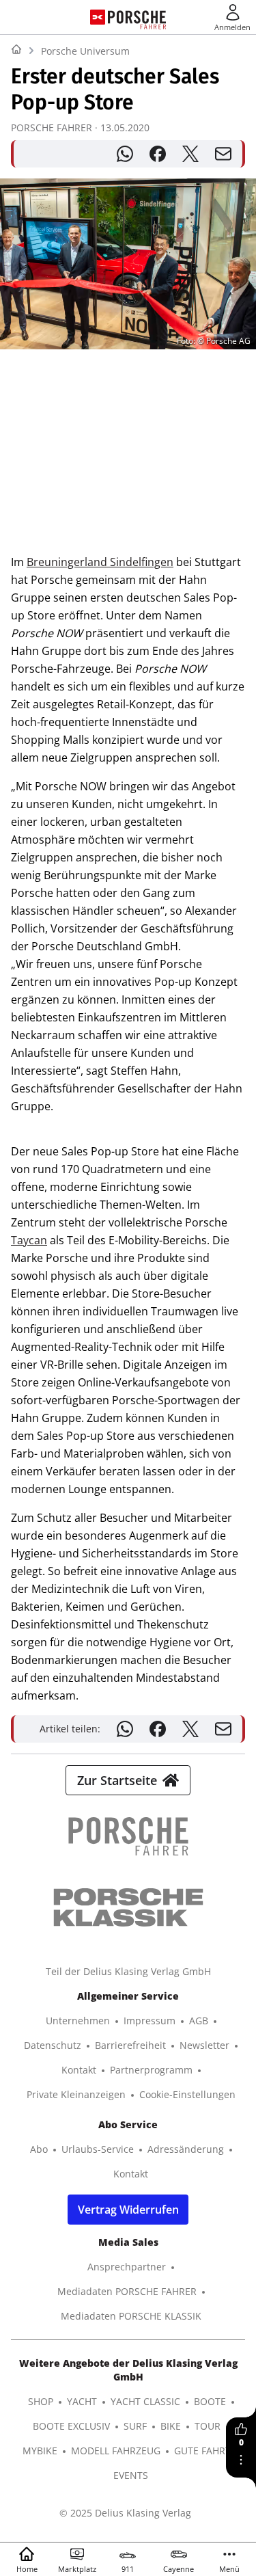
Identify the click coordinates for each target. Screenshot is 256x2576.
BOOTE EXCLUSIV (71, 2426)
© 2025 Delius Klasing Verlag (125, 2513)
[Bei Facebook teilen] (158, 154)
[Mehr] (241, 2460)
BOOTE (210, 2401)
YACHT (82, 2401)
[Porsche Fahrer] (137, 17)
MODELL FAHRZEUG (116, 2451)
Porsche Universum (85, 51)
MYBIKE (40, 2451)
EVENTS (131, 2475)
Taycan (29, 1240)
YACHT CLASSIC (145, 2401)
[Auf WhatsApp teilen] (125, 154)
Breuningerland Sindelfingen (100, 562)
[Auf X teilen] (190, 154)
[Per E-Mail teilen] (223, 154)
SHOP (41, 2401)
